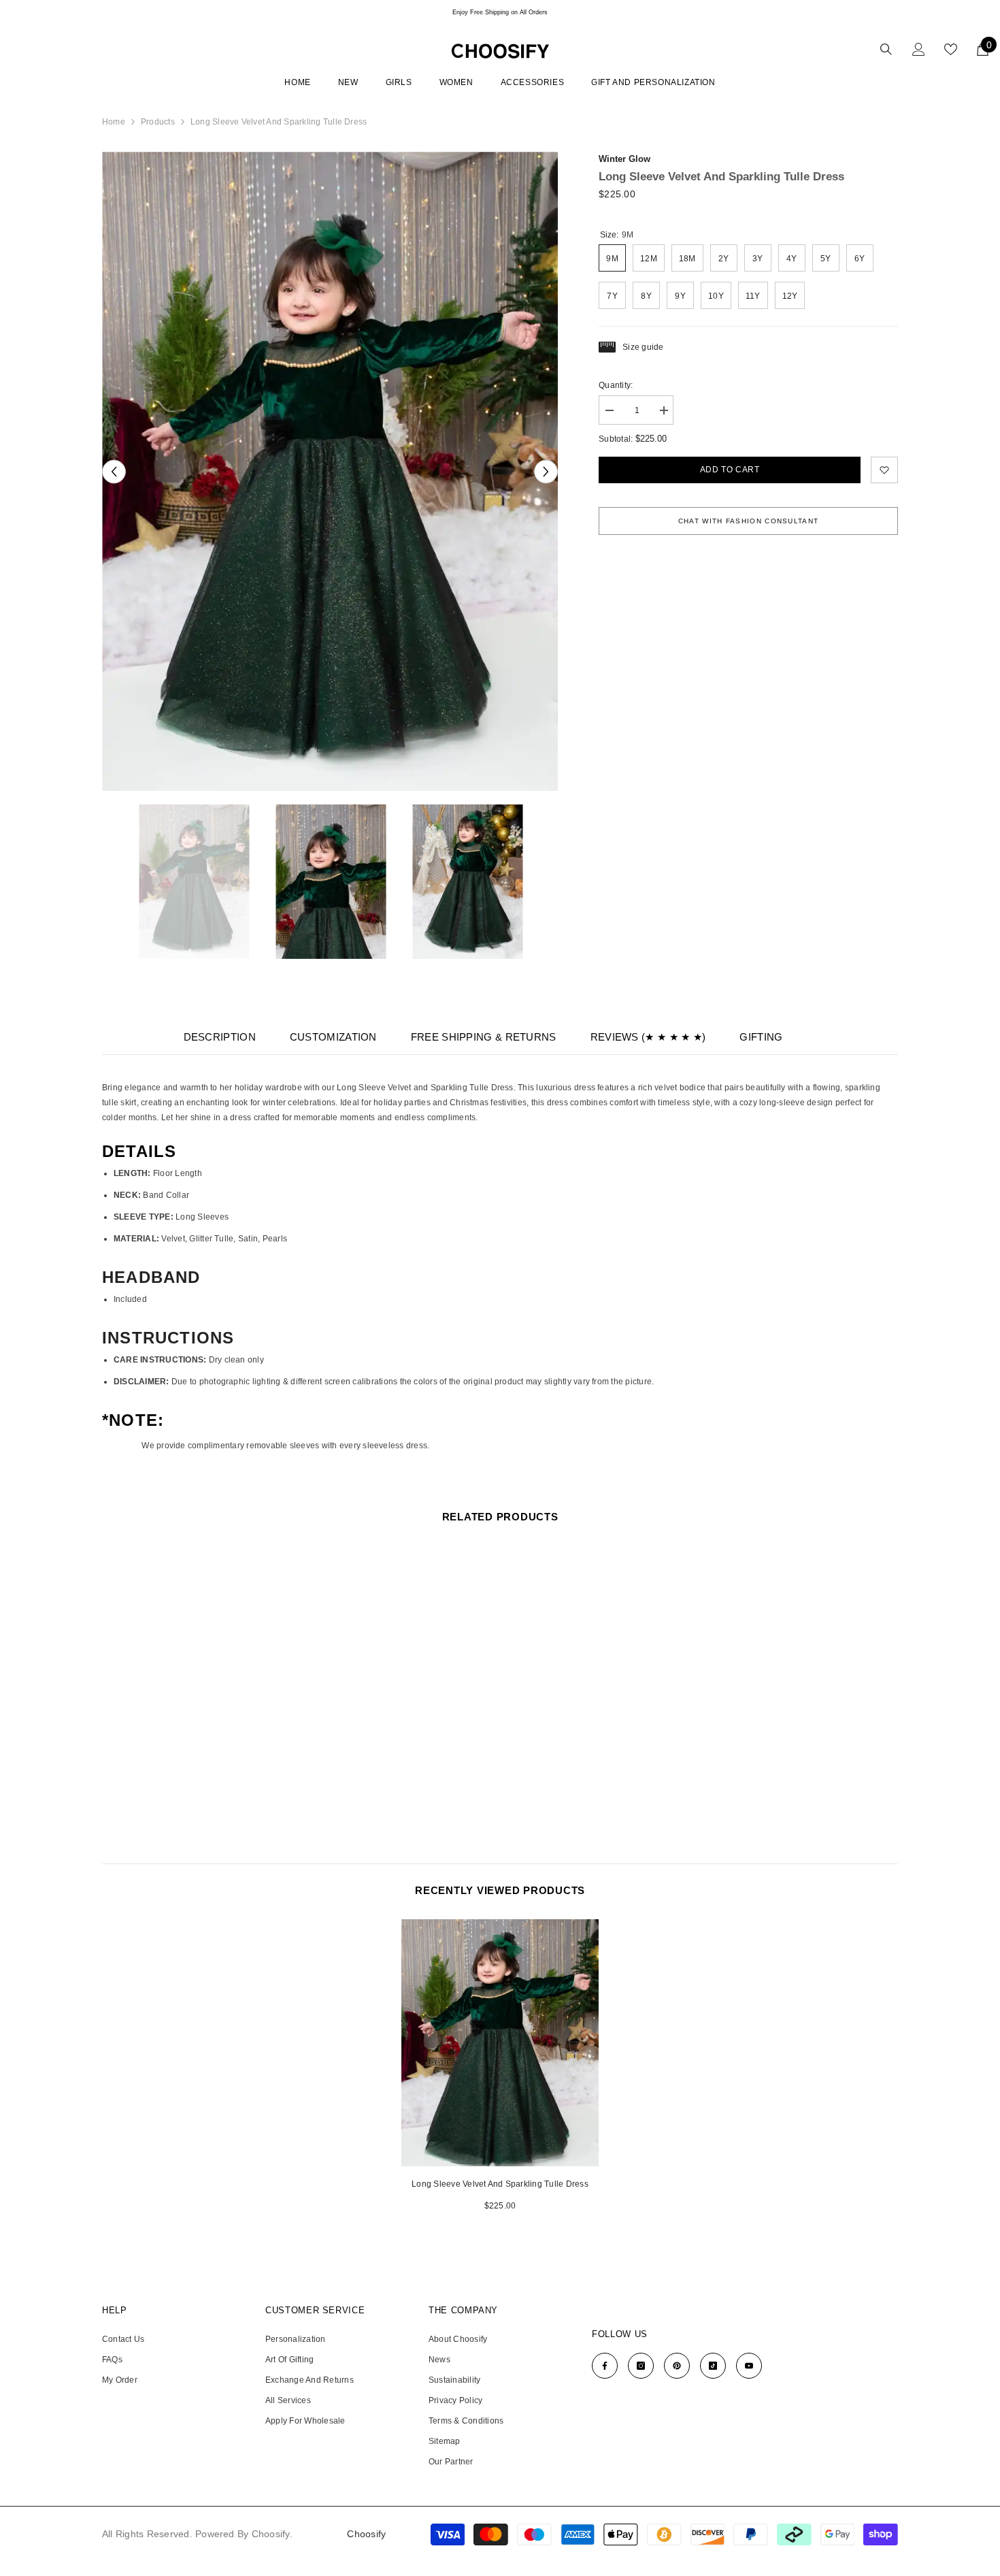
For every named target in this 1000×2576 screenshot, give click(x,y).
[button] (114, 471)
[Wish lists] (951, 49)
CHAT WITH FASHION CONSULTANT (748, 521)
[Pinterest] (677, 2366)
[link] (884, 470)
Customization (333, 1037)
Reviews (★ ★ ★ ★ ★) (648, 1037)
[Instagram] (641, 2366)
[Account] (919, 49)
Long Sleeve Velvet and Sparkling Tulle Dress (500, 2184)
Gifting (761, 1037)
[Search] (886, 49)
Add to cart (730, 470)
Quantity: (616, 385)
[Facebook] (605, 2366)
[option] (500, 12)
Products (158, 122)
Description (220, 1037)
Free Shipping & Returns (484, 1037)
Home (114, 122)
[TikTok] (713, 2366)
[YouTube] (749, 2366)
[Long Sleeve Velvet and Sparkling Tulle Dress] (500, 2043)
